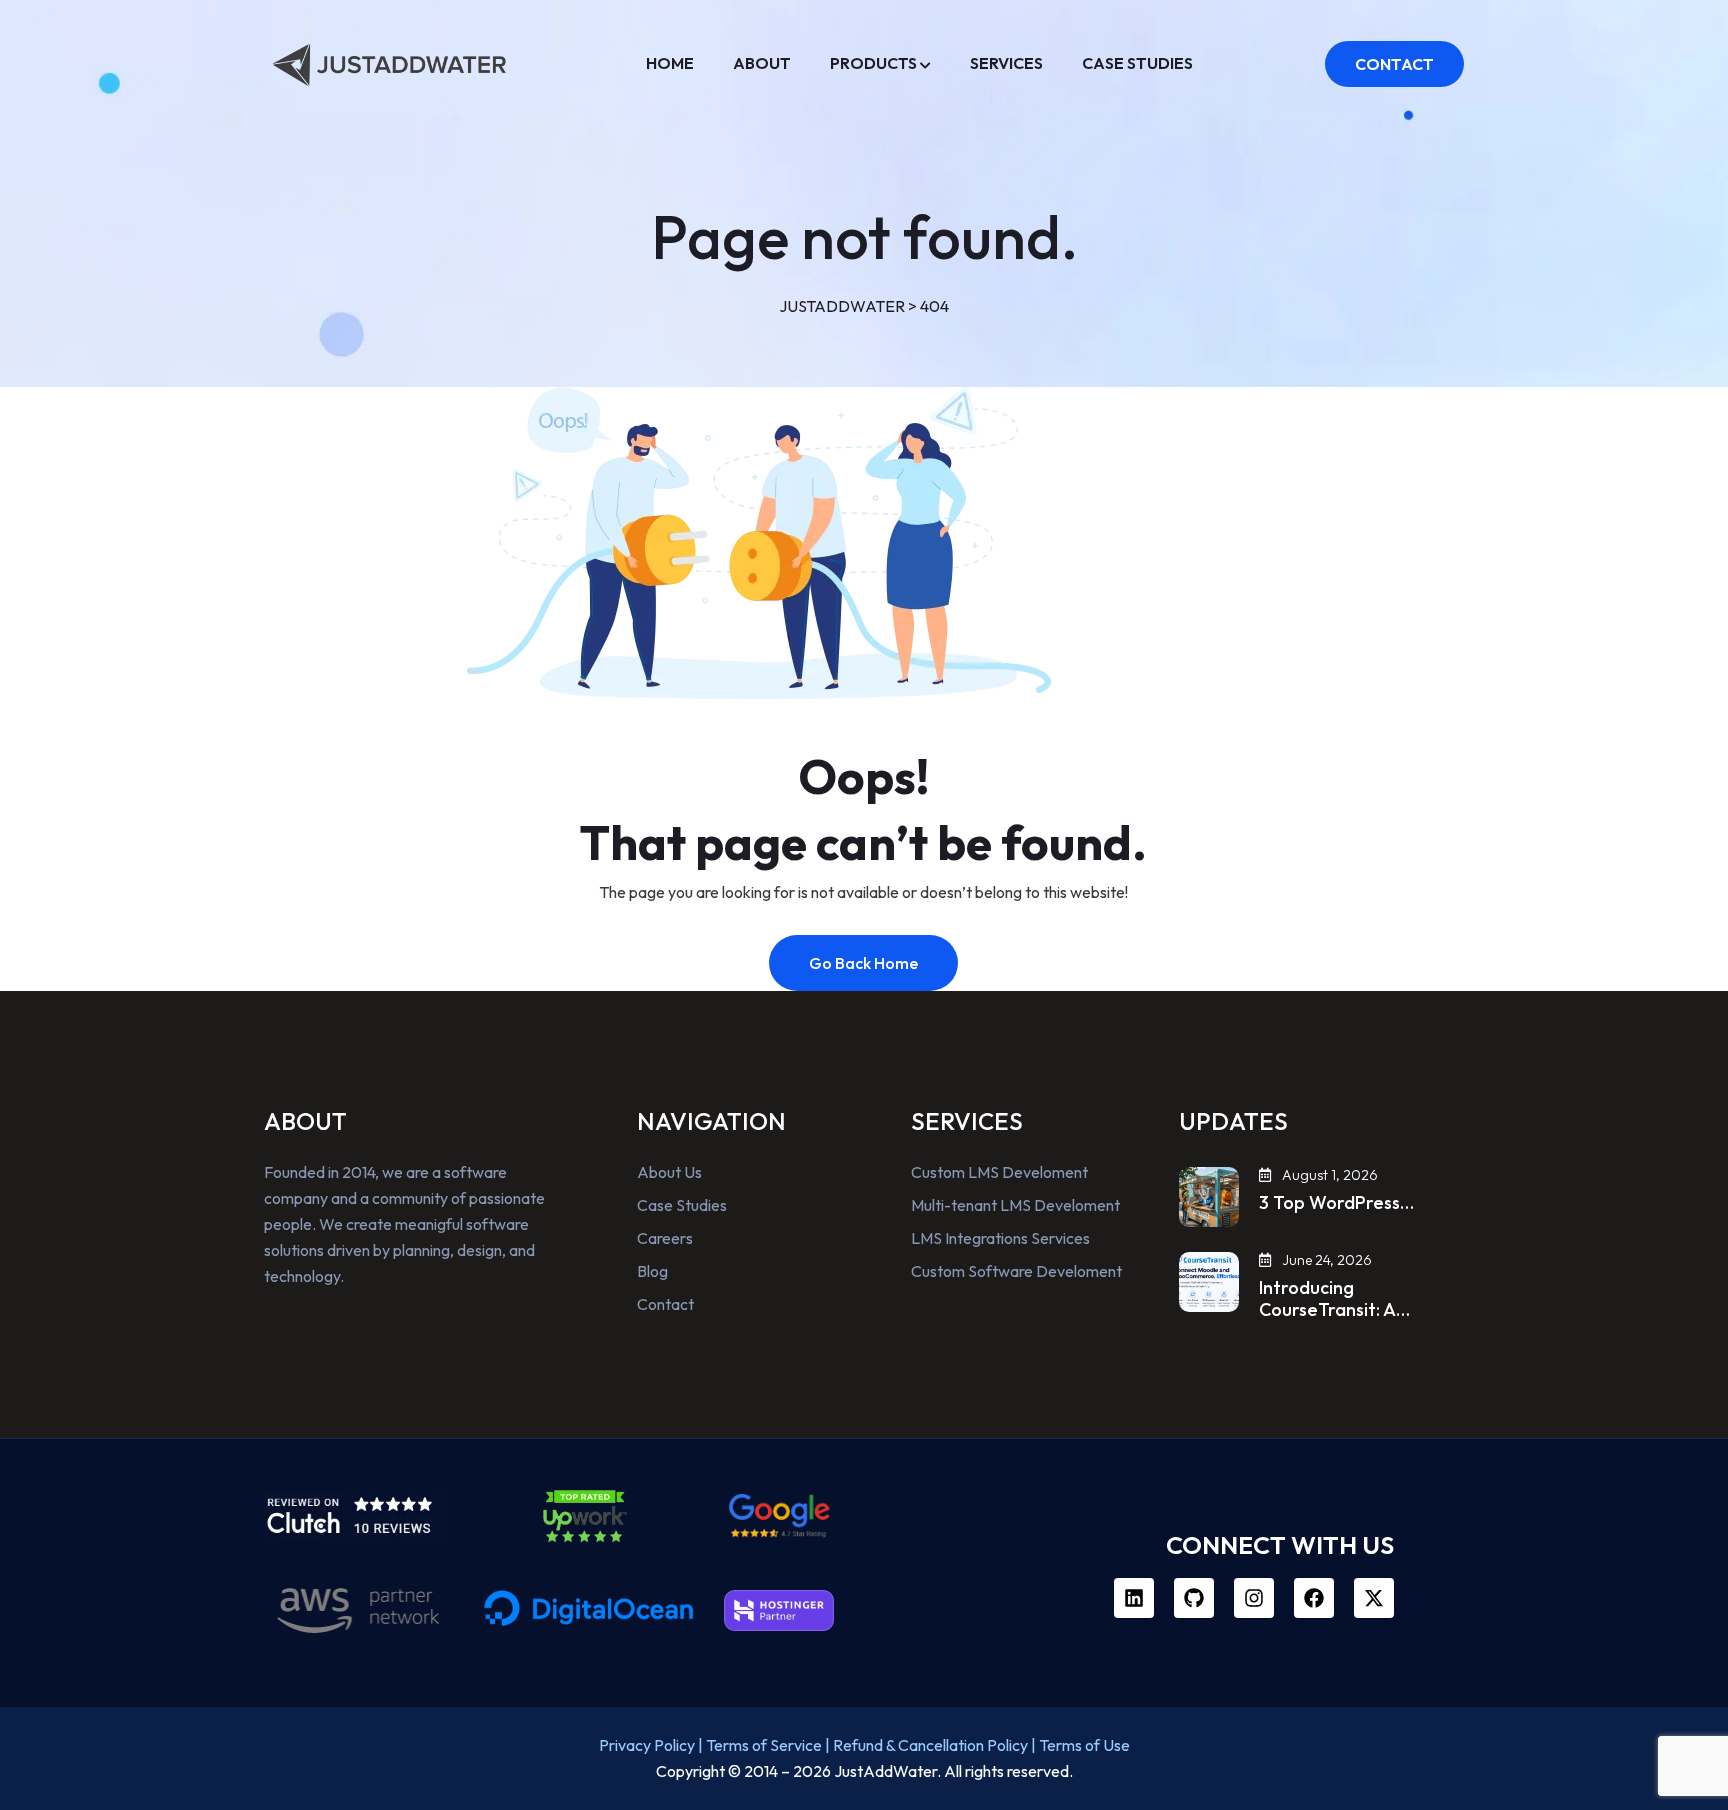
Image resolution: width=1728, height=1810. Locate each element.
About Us (669, 1172)
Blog (652, 1271)
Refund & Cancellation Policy (930, 1745)
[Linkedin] (1134, 1598)
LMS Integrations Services (1000, 1238)
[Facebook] (1314, 1598)
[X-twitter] (1374, 1598)
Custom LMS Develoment (999, 1172)
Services (1006, 63)
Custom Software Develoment (1016, 1271)
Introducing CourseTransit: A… (1334, 1299)
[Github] (1194, 1598)
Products (873, 63)
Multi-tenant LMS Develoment (1015, 1205)
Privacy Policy (647, 1745)
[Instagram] (1254, 1598)
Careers (665, 1238)
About (762, 63)
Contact (665, 1304)
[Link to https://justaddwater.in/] (389, 60)
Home (670, 63)
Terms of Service (764, 1745)
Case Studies (1137, 63)
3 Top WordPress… (1336, 1203)
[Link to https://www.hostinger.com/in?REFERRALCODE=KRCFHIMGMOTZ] (779, 1610)
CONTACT (1394, 64)
